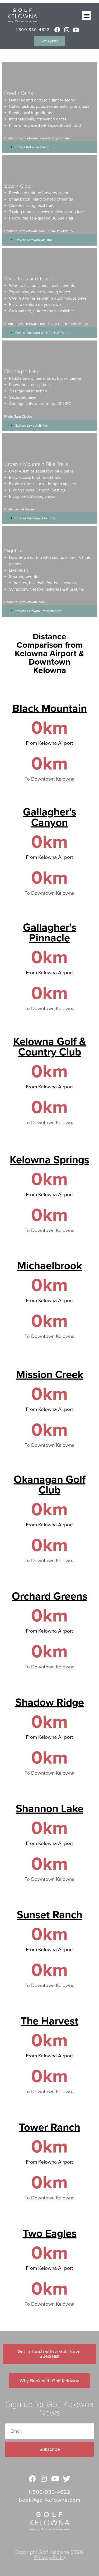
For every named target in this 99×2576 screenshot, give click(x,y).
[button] (87, 15)
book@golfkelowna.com (49, 2500)
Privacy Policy (50, 2558)
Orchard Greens (50, 1596)
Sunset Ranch (50, 1915)
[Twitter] (67, 2479)
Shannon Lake (50, 1809)
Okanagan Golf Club (50, 1485)
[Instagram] (67, 30)
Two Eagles (50, 2233)
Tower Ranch (50, 2127)
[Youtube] (76, 30)
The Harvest (49, 2021)
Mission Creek (50, 1375)
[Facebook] (57, 30)
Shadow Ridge (50, 1702)
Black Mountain (50, 708)
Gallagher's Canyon (50, 817)
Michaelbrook (49, 1266)
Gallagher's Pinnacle (50, 933)
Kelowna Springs (49, 1160)
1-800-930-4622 (32, 30)
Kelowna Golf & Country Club (50, 1047)
